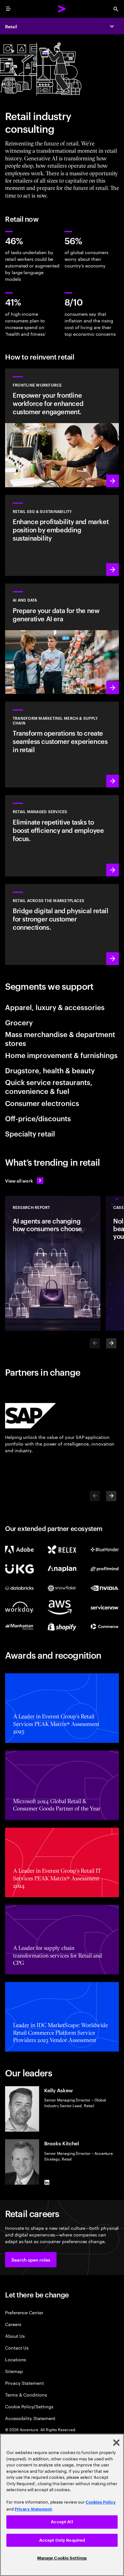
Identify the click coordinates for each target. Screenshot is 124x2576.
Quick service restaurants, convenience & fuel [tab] (49, 1086)
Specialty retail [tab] (30, 1133)
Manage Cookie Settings (62, 2558)
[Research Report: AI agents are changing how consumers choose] (53, 1263)
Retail (11, 26)
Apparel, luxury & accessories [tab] (55, 1007)
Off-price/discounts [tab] (38, 1118)
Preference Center (24, 2312)
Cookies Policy (101, 2502)
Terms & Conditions (26, 2394)
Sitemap (14, 2371)
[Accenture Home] (62, 9)
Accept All (62, 2522)
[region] (62, 2505)
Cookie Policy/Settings (29, 2406)
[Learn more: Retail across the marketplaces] (62, 924)
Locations (16, 2359)
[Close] (116, 2443)
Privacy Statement (24, 2383)
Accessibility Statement (30, 2418)
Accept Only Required (62, 2540)
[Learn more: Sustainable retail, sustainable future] (62, 535)
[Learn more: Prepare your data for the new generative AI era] (62, 639)
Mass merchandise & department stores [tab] (60, 1038)
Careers (13, 2324)
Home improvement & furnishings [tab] (61, 1055)
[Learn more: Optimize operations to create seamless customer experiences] (62, 745)
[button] (31, 2260)
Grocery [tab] (19, 1022)
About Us (15, 2336)
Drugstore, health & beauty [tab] (50, 1070)
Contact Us (17, 2347)
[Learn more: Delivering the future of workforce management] (62, 428)
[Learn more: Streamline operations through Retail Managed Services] (62, 836)
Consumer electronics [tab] (42, 1103)
